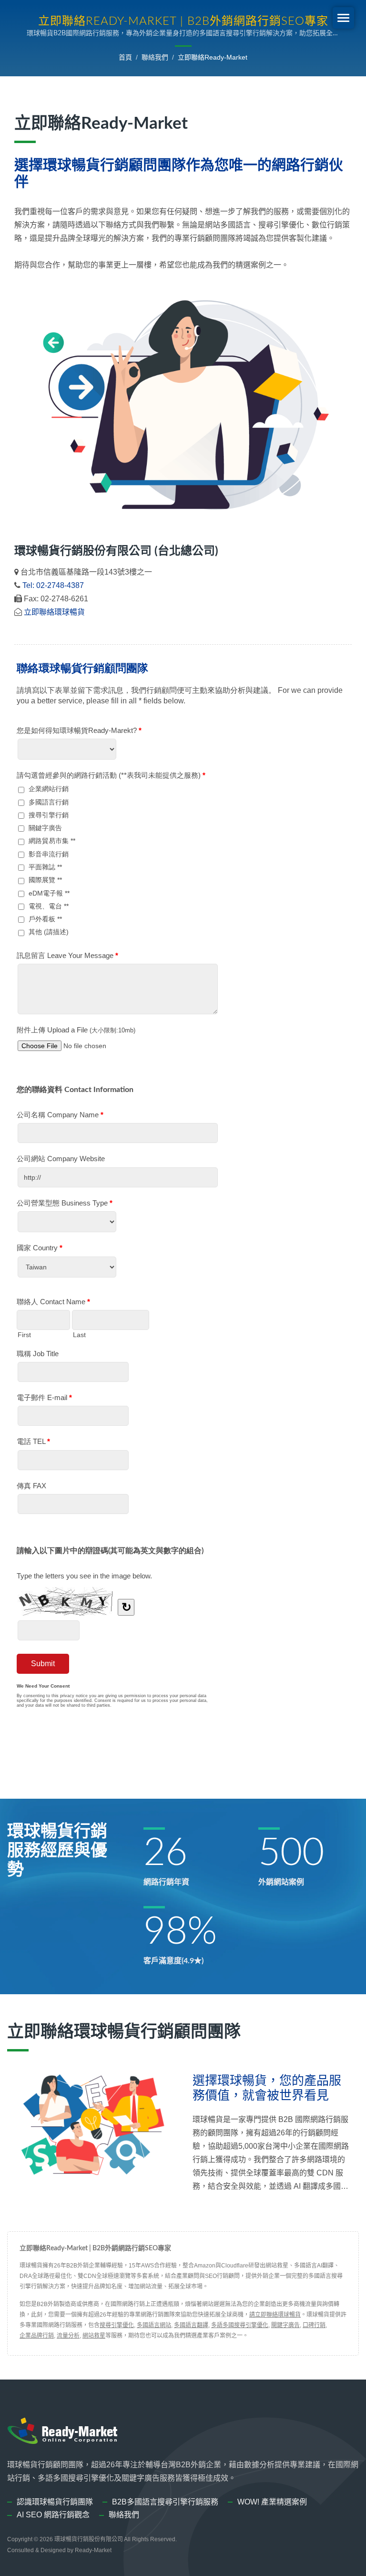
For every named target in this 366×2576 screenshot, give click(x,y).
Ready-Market (93, 2550)
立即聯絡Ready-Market (213, 57)
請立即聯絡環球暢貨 (275, 2315)
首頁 (125, 57)
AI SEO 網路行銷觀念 (53, 2515)
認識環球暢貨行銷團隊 (55, 2502)
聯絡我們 (155, 57)
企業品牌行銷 (37, 2336)
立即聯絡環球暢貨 (54, 612)
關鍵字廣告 (285, 2325)
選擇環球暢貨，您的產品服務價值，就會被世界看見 (267, 2088)
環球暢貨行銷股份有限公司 (89, 2539)
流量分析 (68, 2336)
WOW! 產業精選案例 (272, 2502)
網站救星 (94, 2336)
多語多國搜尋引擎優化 (240, 2325)
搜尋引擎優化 (117, 2325)
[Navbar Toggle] (343, 18)
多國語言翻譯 (191, 2325)
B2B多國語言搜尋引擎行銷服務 (165, 2502)
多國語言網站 (154, 2325)
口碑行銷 (314, 2325)
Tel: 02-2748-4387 (53, 585)
